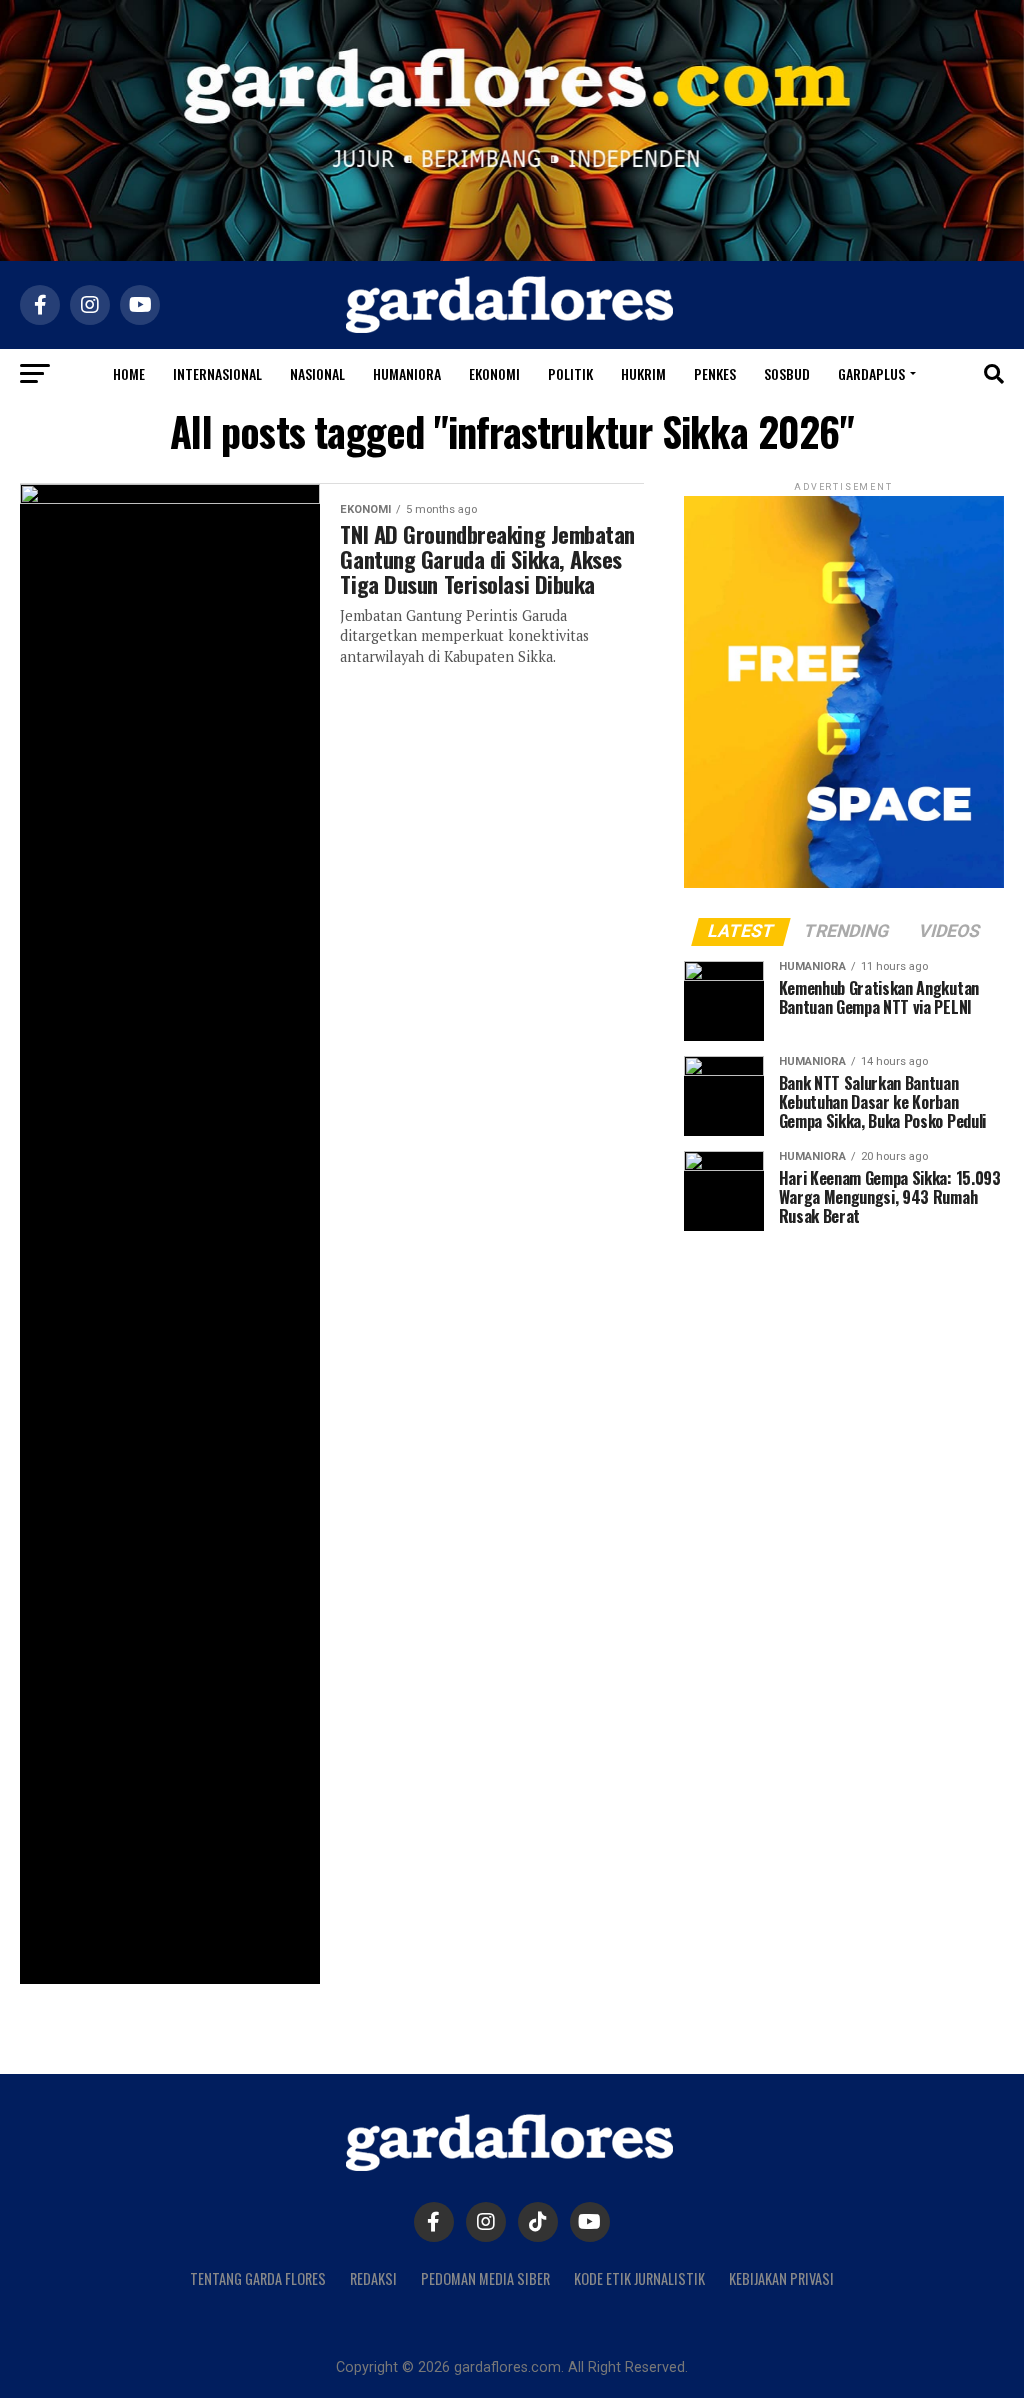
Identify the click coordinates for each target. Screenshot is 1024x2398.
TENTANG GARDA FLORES (258, 2278)
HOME (129, 373)
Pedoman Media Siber (485, 2278)
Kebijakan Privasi (781, 2278)
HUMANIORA (407, 373)
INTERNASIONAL (217, 373)
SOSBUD (787, 373)
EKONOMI (494, 373)
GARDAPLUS (871, 373)
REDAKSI (373, 2278)
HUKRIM (643, 373)
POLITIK (570, 373)
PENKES (715, 373)
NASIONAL (317, 373)
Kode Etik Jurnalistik (639, 2278)
